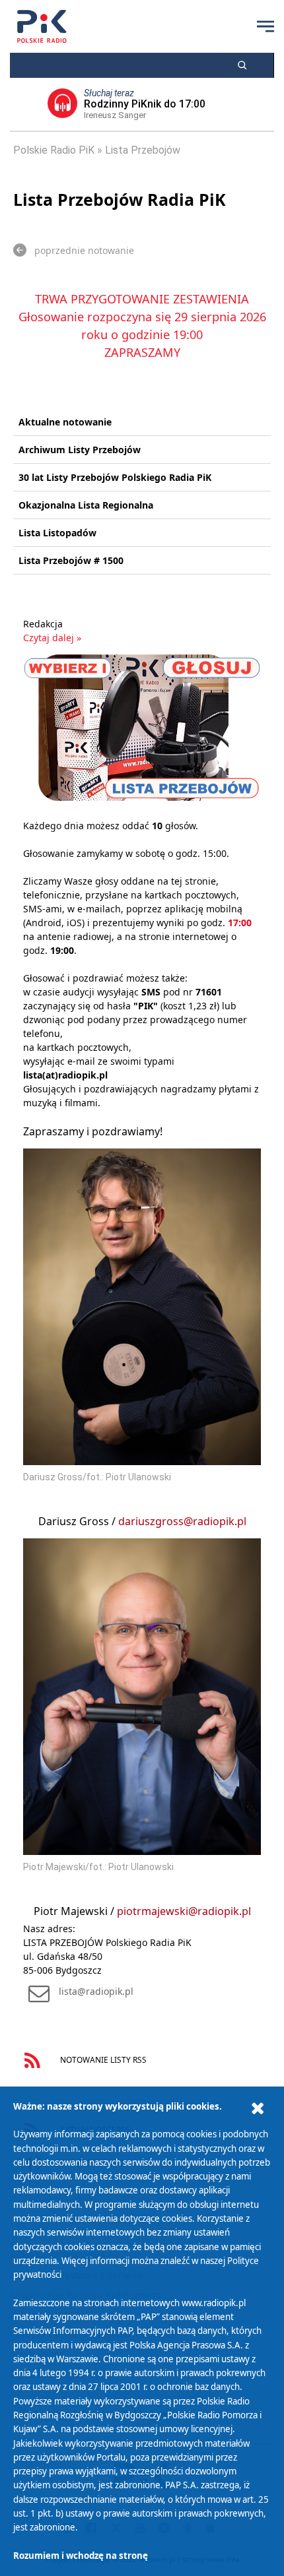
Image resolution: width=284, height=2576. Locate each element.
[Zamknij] (258, 2109)
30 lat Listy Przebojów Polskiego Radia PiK (115, 477)
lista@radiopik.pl (96, 1991)
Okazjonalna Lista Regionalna (86, 505)
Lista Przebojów (143, 150)
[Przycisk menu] (266, 26)
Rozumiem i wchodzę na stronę (81, 2556)
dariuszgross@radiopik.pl (182, 1521)
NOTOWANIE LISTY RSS (102, 2059)
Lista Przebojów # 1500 (71, 560)
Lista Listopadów (57, 533)
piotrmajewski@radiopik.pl (184, 1911)
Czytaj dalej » (52, 638)
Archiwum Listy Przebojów (80, 450)
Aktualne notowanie (65, 422)
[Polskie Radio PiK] (42, 26)
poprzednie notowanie (84, 250)
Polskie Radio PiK (54, 150)
